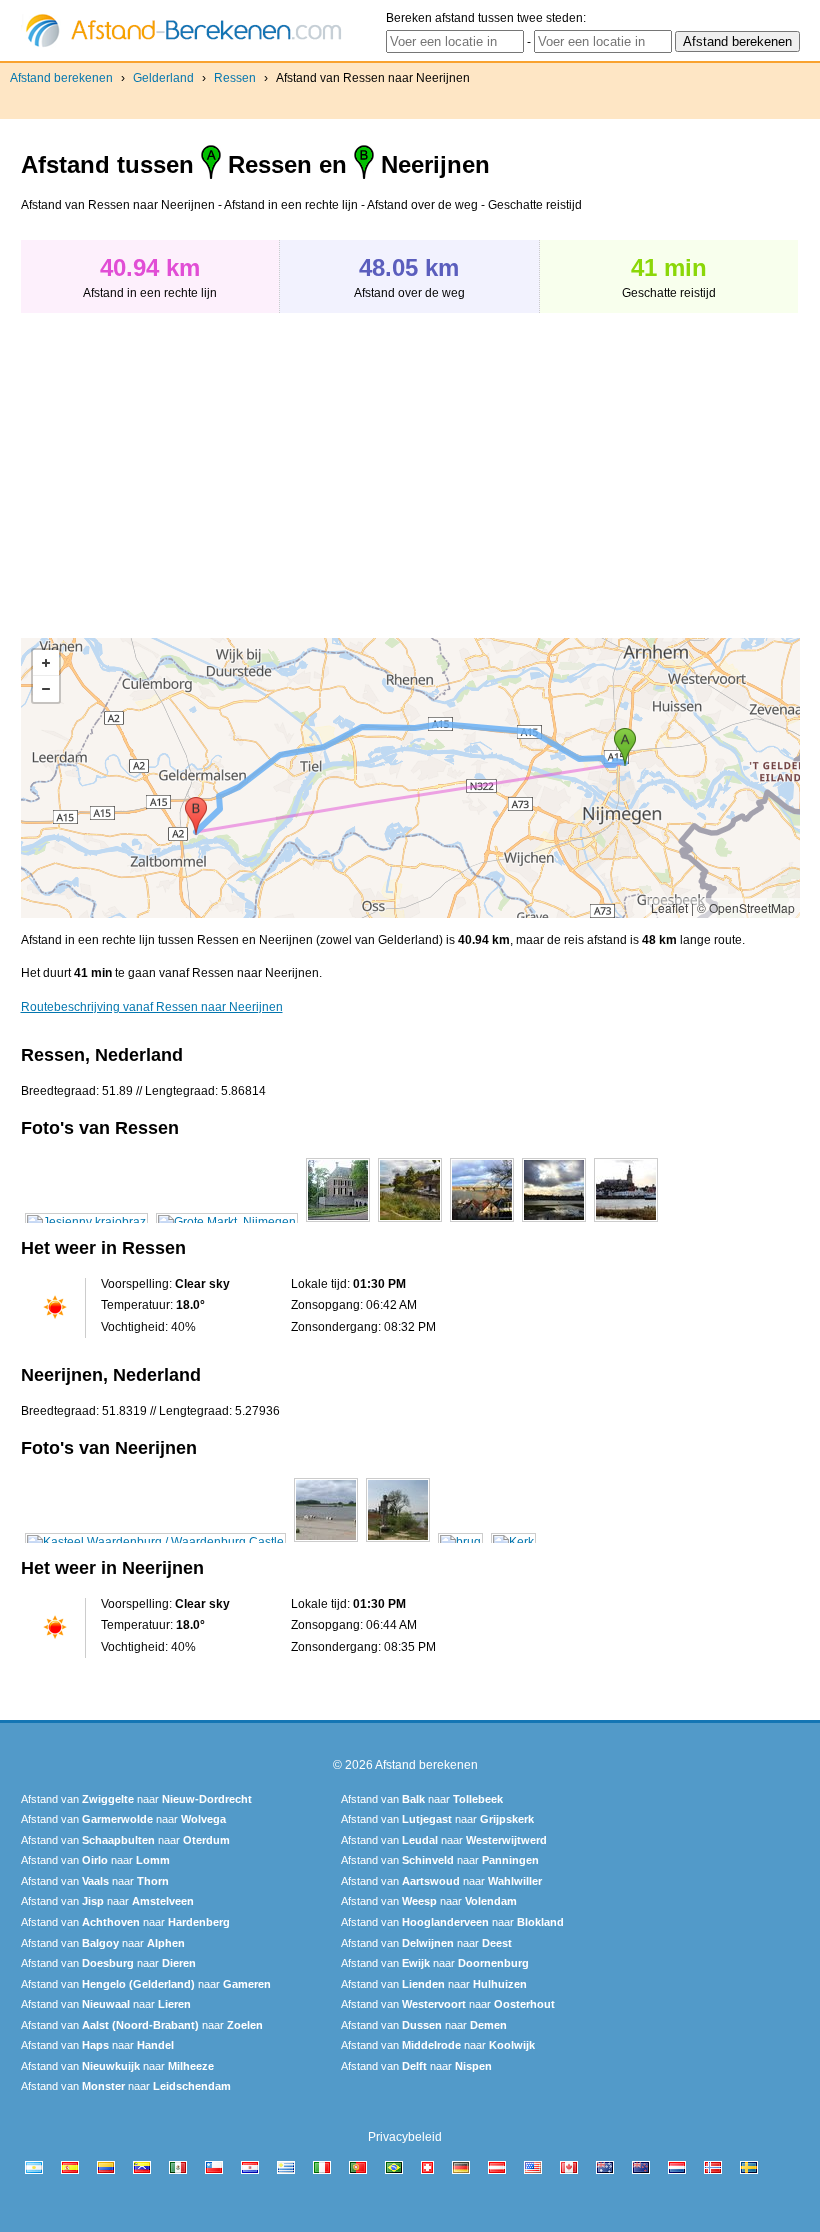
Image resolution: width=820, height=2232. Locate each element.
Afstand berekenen (61, 78)
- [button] (46, 689)
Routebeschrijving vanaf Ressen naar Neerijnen (152, 1007)
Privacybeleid (405, 2137)
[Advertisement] (189, 465)
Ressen (235, 78)
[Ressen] (86, 1222)
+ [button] (46, 663)
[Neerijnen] (155, 1542)
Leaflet (669, 907)
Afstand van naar (136, 1799)
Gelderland (163, 78)
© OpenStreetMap (746, 907)
